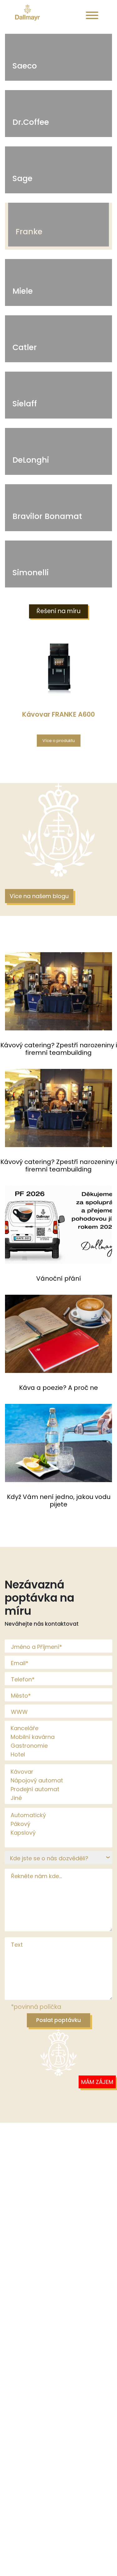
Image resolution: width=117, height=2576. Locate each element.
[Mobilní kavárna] (61, 1737)
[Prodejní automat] (61, 1789)
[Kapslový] (61, 1833)
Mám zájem (97, 2082)
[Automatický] (61, 1815)
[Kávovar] (61, 1772)
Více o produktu (59, 741)
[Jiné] (61, 1798)
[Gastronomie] (61, 1746)
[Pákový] (61, 1824)
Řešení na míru (58, 611)
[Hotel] (61, 1755)
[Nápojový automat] (61, 1781)
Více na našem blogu (39, 896)
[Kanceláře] (61, 1728)
